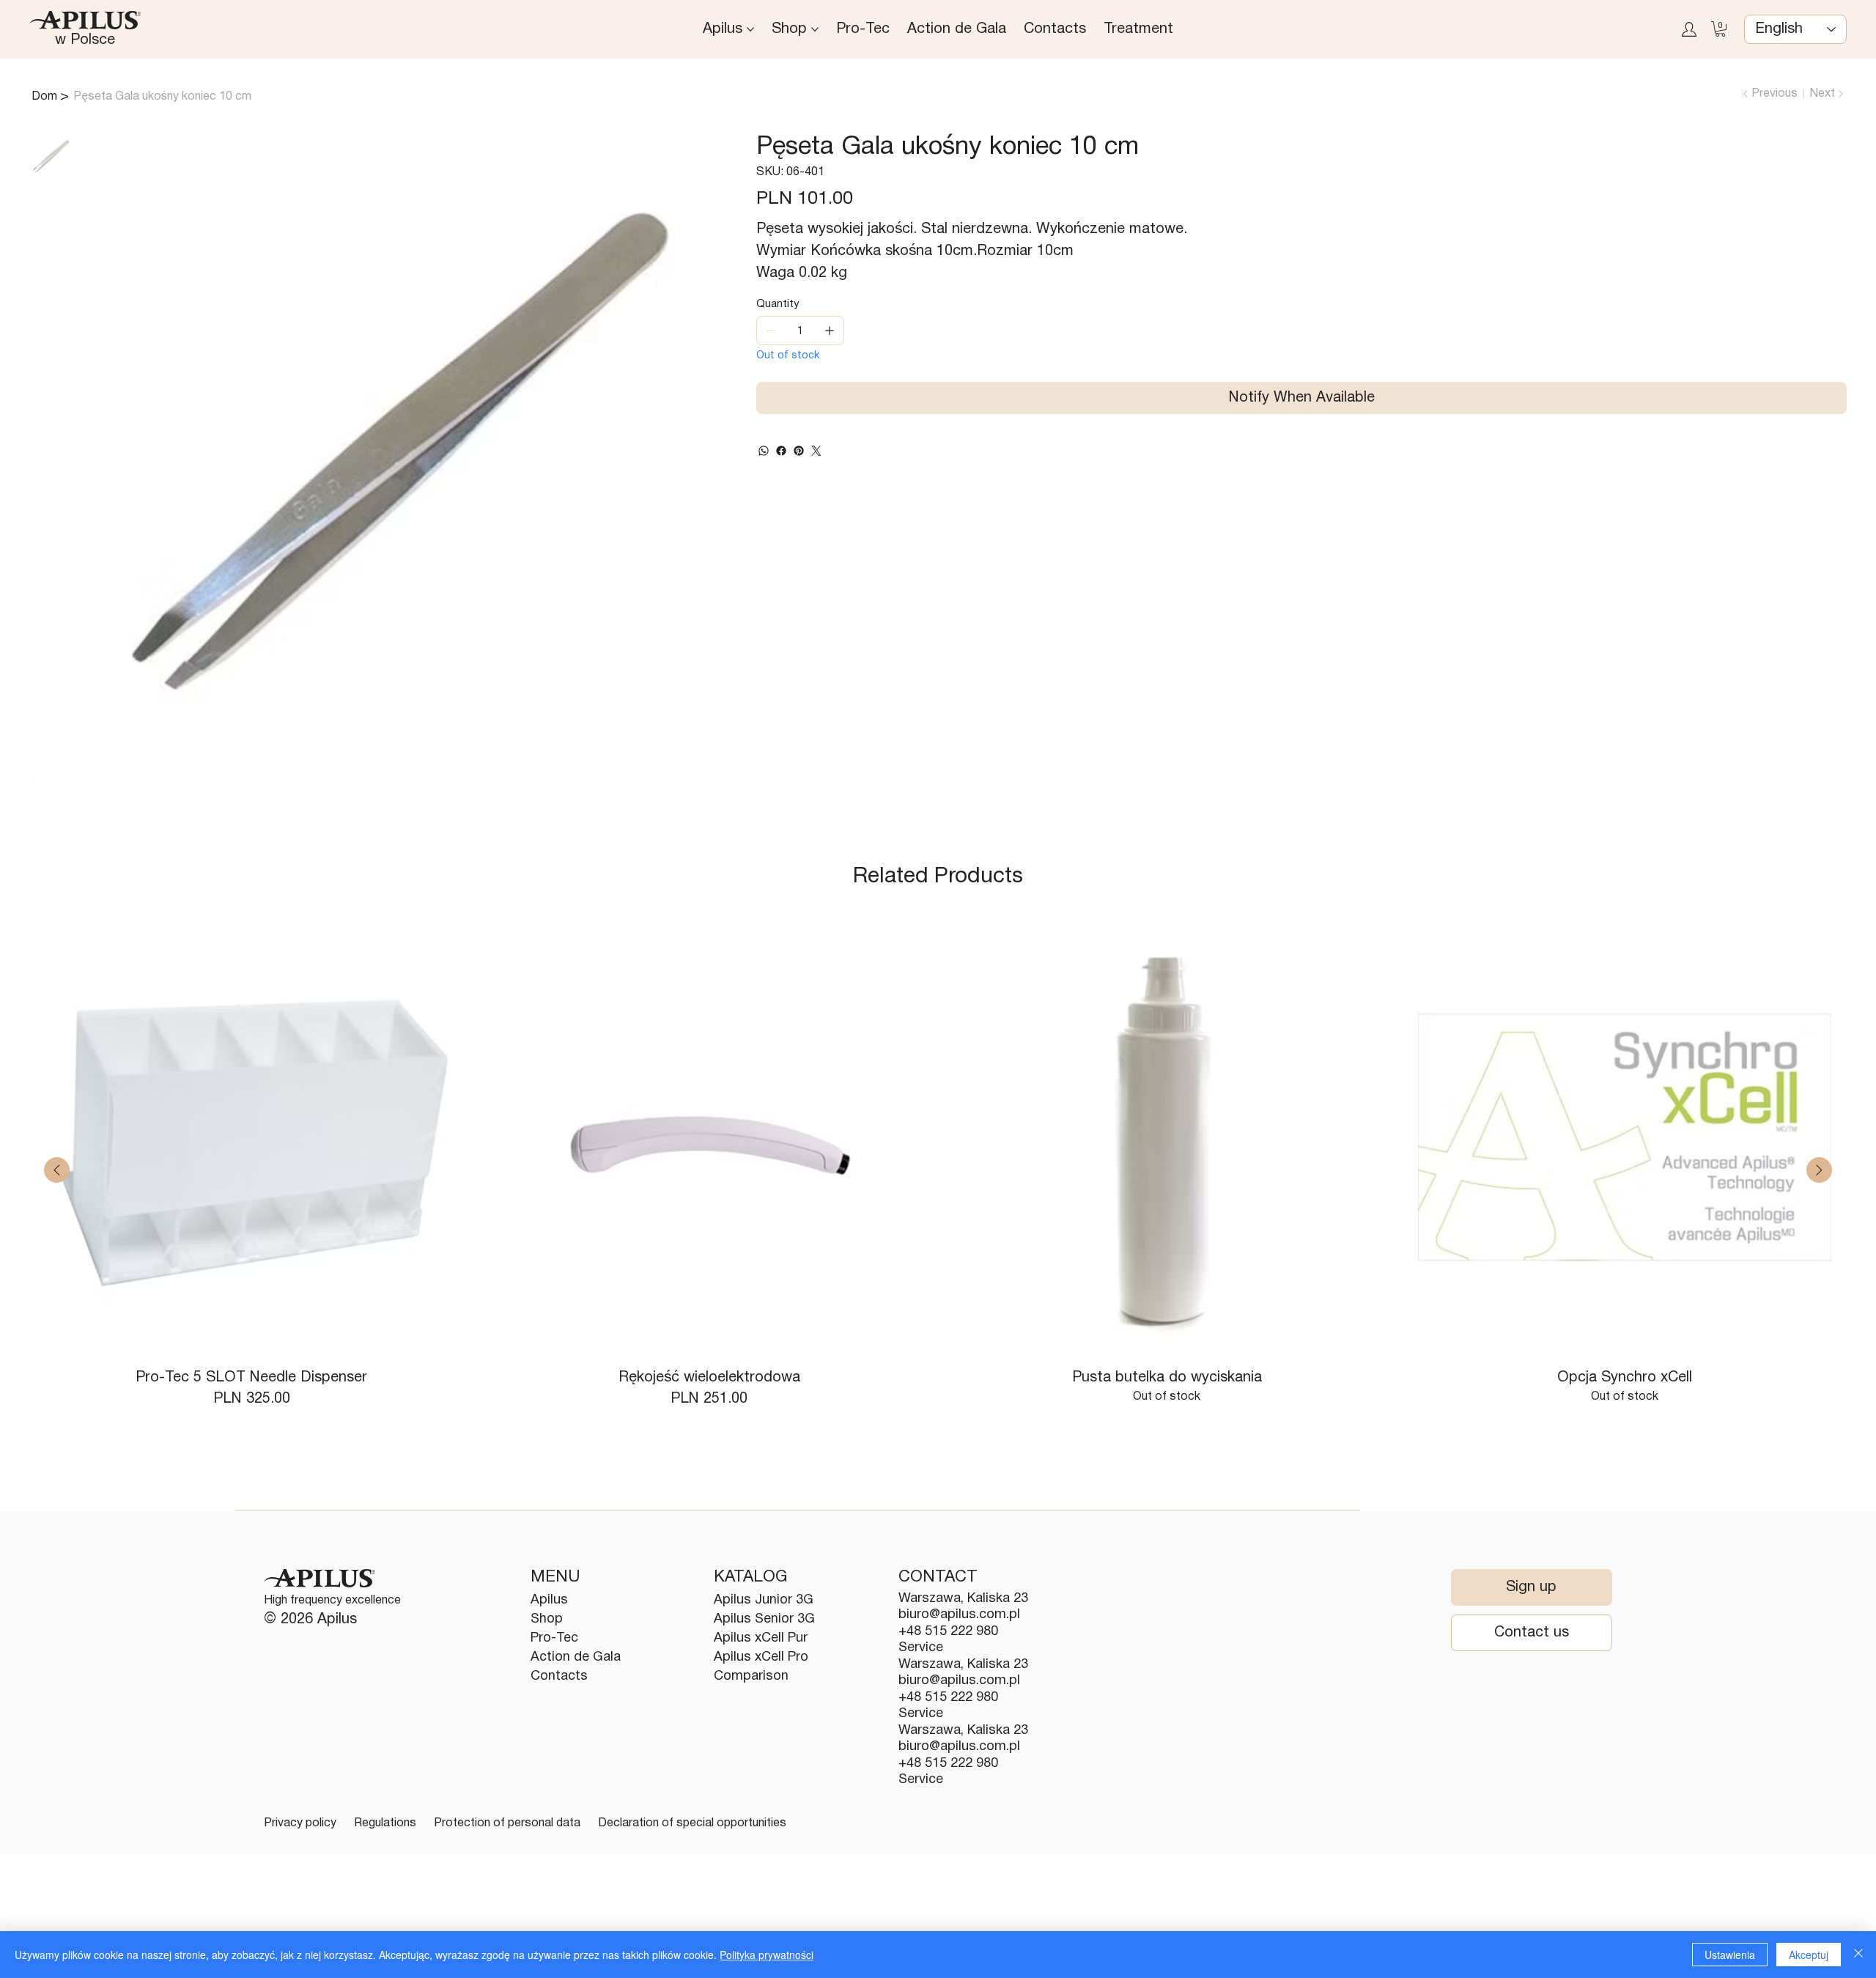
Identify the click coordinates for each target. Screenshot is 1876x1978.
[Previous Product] (57, 1170)
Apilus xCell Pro (761, 1657)
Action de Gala (576, 1657)
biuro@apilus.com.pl (959, 1615)
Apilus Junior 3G (764, 1600)
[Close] (1858, 1955)
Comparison (751, 1676)
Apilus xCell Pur (761, 1638)
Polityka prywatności (767, 1955)
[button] (1720, 29)
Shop (547, 1619)
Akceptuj (1809, 1955)
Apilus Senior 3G (764, 1619)
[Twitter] (816, 451)
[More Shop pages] (815, 29)
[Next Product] (1819, 1170)
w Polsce (85, 40)
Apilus (549, 1600)
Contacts (559, 1676)
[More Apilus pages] (750, 29)
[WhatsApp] (764, 451)
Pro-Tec (554, 1638)
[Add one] (830, 331)
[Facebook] (781, 451)
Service (921, 1648)
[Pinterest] (799, 451)
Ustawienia (1730, 1955)
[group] (938, 1170)
